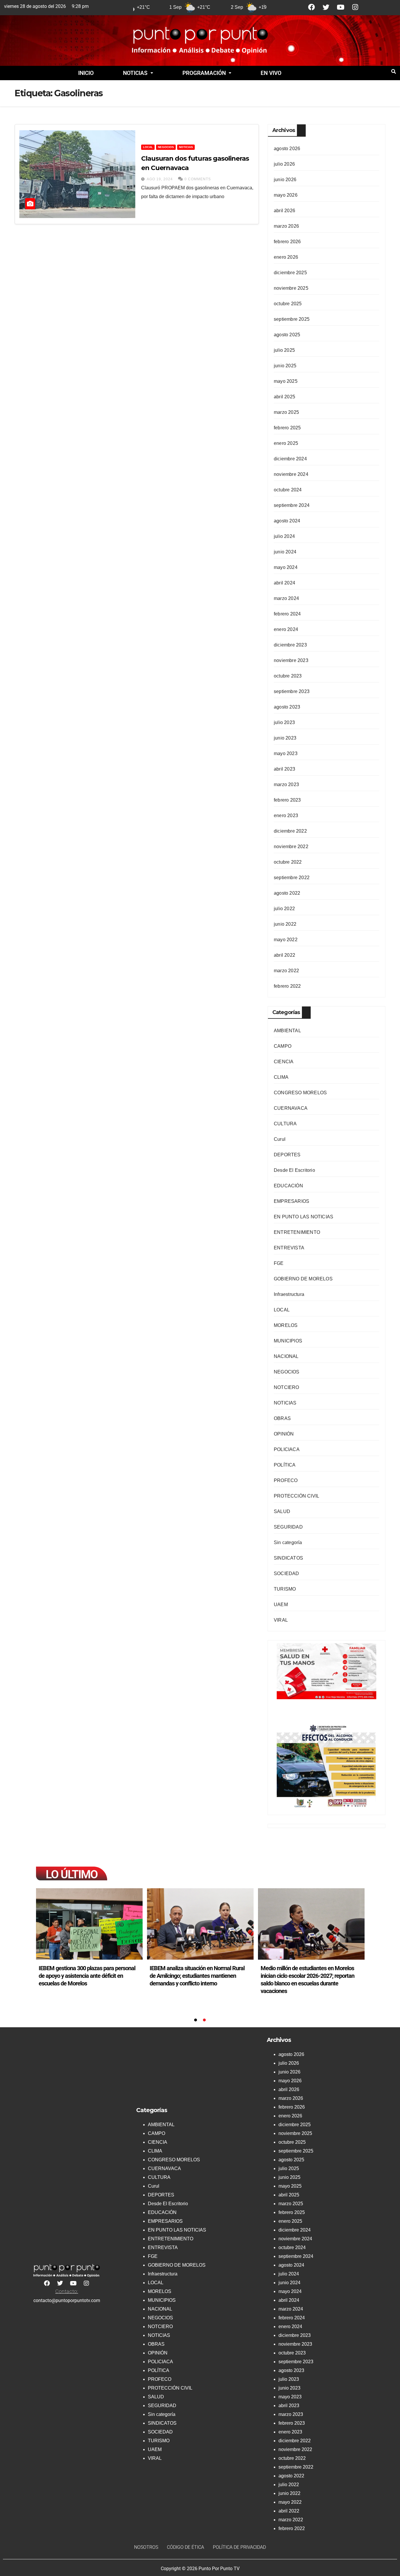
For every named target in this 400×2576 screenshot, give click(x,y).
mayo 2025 (286, 381)
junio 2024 (285, 552)
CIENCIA (284, 1062)
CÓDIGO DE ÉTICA (186, 2547)
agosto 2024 (287, 521)
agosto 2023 (287, 707)
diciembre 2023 (290, 645)
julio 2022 (284, 909)
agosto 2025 (287, 335)
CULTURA (285, 1124)
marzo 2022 (286, 971)
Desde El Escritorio (294, 1170)
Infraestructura (289, 1294)
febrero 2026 (287, 242)
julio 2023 (284, 722)
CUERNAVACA (291, 1108)
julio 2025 (284, 350)
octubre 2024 (288, 490)
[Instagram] (355, 7)
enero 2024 (286, 629)
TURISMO (285, 1589)
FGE (279, 1263)
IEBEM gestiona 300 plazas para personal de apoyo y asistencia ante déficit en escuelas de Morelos (87, 1976)
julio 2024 (284, 536)
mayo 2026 (286, 195)
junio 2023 (285, 738)
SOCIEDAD (287, 1573)
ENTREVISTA (289, 1248)
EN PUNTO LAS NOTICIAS (304, 1217)
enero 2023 (286, 815)
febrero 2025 (287, 428)
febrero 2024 (287, 614)
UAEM (281, 1605)
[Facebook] (311, 7)
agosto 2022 (287, 893)
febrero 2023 (287, 800)
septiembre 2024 (292, 505)
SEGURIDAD (288, 1527)
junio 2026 (285, 180)
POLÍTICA (285, 1465)
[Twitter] (326, 7)
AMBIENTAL (287, 1031)
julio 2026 (284, 164)
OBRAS (282, 1418)
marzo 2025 (286, 412)
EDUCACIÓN (288, 1186)
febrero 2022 (287, 986)
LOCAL (148, 147)
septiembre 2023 (292, 691)
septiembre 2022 (292, 878)
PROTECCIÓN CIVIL (296, 1496)
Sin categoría (288, 1542)
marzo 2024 (286, 598)
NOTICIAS (135, 73)
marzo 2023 (286, 784)
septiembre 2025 (292, 319)
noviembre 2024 (291, 474)
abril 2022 (284, 955)
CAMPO (283, 1046)
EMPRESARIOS (292, 1201)
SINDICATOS (288, 1558)
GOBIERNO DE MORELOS (303, 1279)
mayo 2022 (286, 940)
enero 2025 (286, 443)
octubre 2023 (288, 676)
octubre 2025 (288, 304)
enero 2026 (286, 257)
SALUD (282, 1511)
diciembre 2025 (290, 273)
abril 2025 (284, 397)
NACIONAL (286, 1356)
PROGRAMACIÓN (204, 73)
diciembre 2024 (290, 459)
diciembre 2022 (290, 831)
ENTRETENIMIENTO (297, 1232)
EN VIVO (271, 73)
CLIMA (281, 1077)
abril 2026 (284, 211)
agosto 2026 (287, 149)
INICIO (86, 73)
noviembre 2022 (291, 847)
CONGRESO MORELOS (300, 1093)
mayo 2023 (286, 753)
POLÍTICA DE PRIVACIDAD (239, 2547)
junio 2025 (285, 366)
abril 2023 (284, 769)
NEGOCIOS (166, 147)
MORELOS (286, 1325)
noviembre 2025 (291, 288)
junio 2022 (285, 924)
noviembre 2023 (291, 660)
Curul (280, 1139)
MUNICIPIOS (288, 1341)
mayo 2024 (286, 567)
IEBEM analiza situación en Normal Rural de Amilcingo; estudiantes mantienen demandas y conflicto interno (197, 1976)
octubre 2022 (288, 862)
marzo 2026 (286, 226)
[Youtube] (341, 7)
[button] (138, 73)
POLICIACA (287, 1449)
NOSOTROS (146, 2547)
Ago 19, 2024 (160, 179)
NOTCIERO (287, 1387)
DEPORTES (287, 1155)
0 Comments (198, 179)
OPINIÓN (284, 1434)
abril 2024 (284, 583)
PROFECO (286, 1480)
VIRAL (281, 1620)
